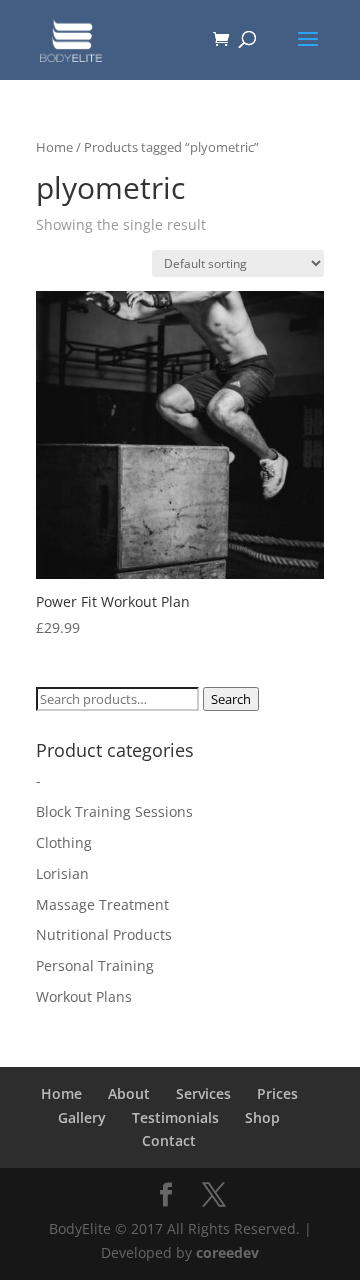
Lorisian (62, 873)
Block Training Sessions (114, 811)
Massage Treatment (102, 904)
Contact (169, 1140)
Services (203, 1093)
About (129, 1093)
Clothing (64, 842)
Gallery (82, 1117)
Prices (277, 1093)
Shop (262, 1117)
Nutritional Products (104, 934)
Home (54, 147)
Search (231, 699)
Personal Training (95, 965)
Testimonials (175, 1117)
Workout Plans (84, 996)
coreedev (227, 1252)
